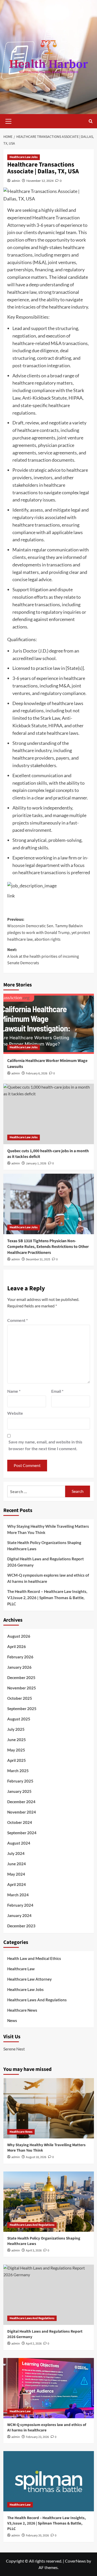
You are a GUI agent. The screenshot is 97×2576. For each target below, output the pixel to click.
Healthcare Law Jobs (24, 157)
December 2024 (21, 1802)
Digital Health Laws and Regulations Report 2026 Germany (46, 1562)
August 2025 (19, 1719)
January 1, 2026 (36, 1163)
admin (16, 181)
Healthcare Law (21, 1969)
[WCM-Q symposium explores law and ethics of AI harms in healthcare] (49, 2388)
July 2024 (16, 1853)
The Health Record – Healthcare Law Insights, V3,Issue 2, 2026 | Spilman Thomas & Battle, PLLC (47, 1598)
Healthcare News (22, 2010)
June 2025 (17, 1740)
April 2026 (17, 1646)
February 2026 (20, 1657)
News (12, 2020)
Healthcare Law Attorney (29, 1979)
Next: (43, 956)
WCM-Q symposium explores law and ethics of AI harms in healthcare (48, 1578)
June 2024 (17, 1864)
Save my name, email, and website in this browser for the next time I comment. (45, 1445)
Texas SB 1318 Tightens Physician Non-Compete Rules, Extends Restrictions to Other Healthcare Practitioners (48, 1247)
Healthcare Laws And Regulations (37, 2000)
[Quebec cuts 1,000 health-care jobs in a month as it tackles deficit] (49, 1114)
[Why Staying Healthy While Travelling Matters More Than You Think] (49, 2108)
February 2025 (20, 1781)
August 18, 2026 (36, 2157)
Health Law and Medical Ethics (34, 1958)
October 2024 (20, 1822)
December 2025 (21, 1678)
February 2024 (20, 1905)
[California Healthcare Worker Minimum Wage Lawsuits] (49, 1024)
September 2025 (22, 1709)
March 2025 (18, 1771)
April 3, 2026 (34, 2251)
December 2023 (21, 1926)
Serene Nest (14, 2049)
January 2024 (19, 1915)
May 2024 (16, 1874)
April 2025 (17, 1760)
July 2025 (16, 1729)
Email (57, 1391)
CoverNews (75, 2561)
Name (14, 1391)
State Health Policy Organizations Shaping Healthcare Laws (44, 1546)
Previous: (49, 929)
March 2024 (18, 1895)
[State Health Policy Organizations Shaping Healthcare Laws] (49, 2202)
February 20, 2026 (37, 2536)
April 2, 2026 (34, 2344)
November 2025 (22, 1688)
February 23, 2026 (37, 2437)
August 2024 (19, 1843)
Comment (17, 1320)
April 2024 (17, 1884)
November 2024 (22, 1812)
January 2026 (19, 1667)
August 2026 (19, 1636)
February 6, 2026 (37, 1073)
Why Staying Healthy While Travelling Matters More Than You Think (48, 1529)
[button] (9, 121)
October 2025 (20, 1698)
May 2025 (16, 1750)
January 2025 (19, 1791)
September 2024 (22, 1833)
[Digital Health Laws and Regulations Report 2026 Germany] (49, 2295)
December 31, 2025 (38, 1259)
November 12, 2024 (40, 181)
